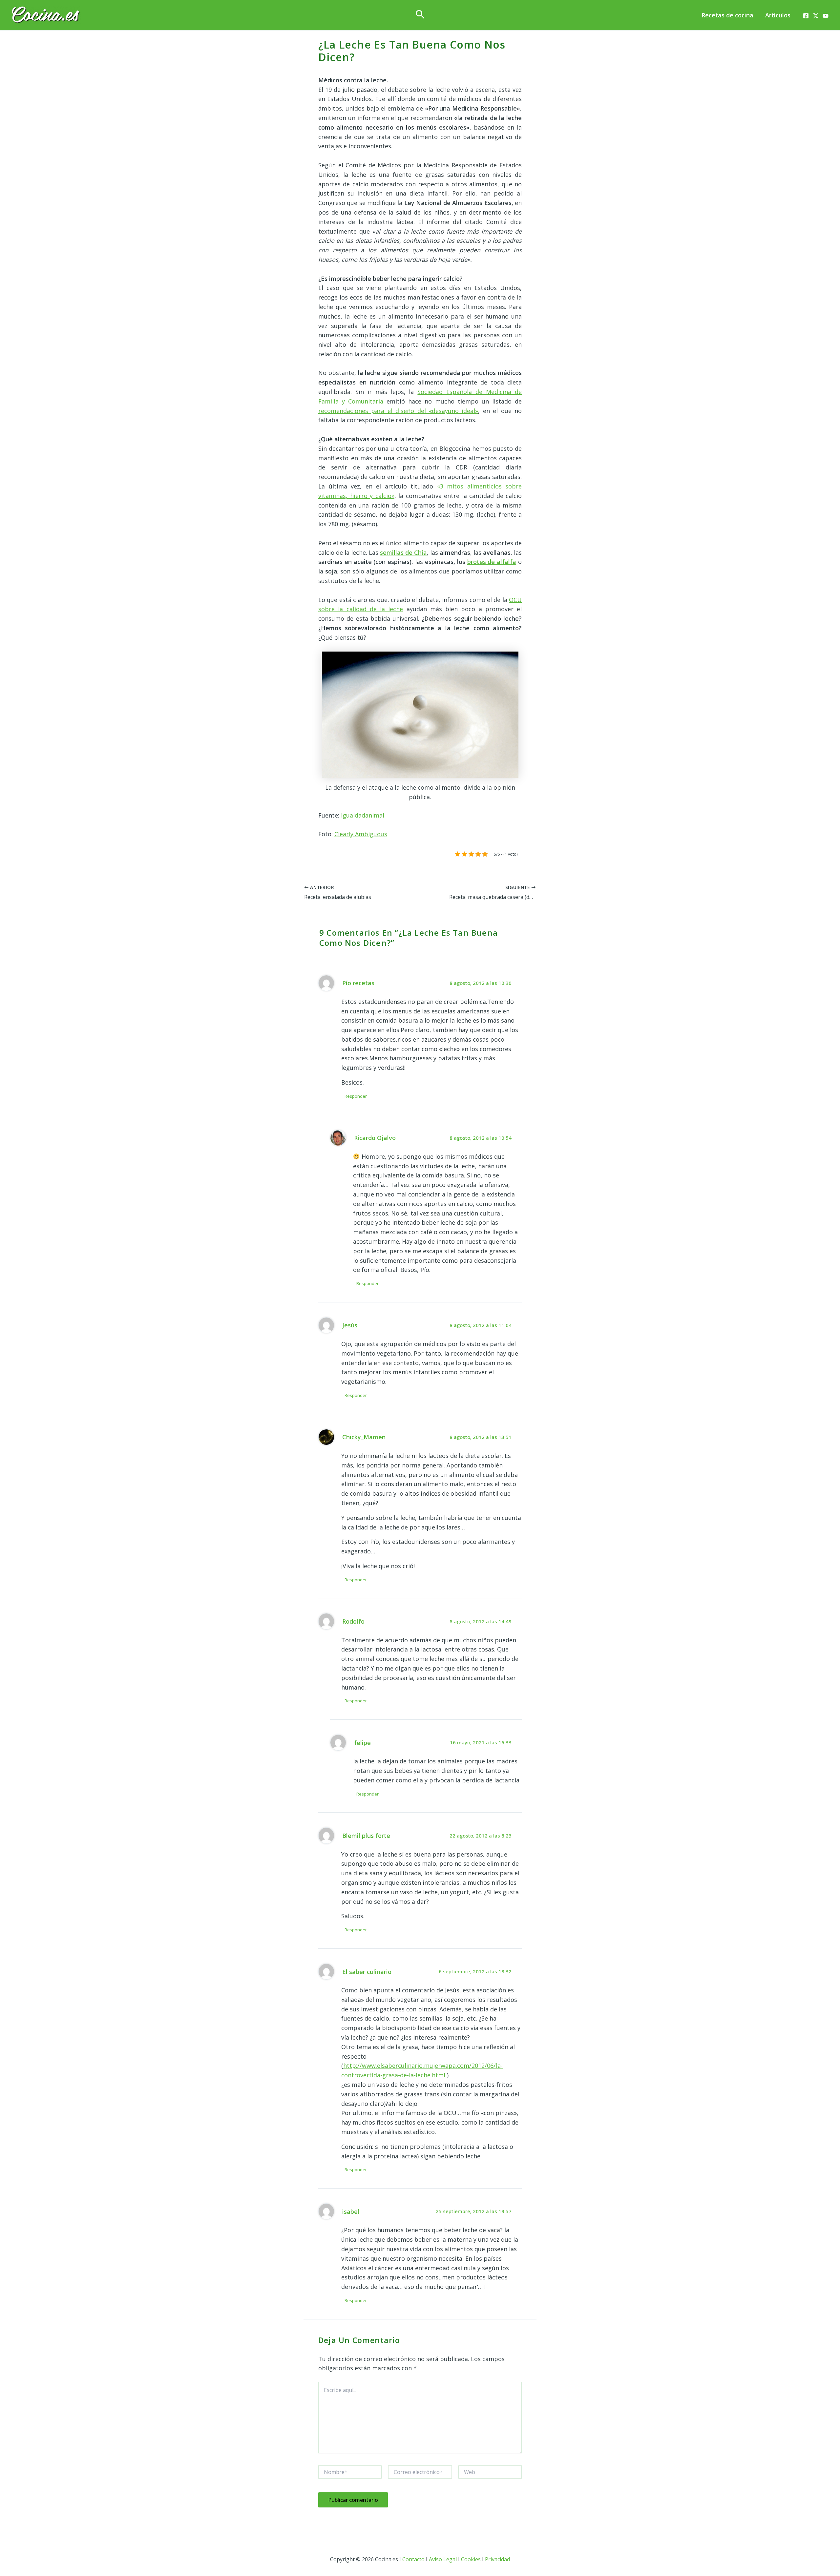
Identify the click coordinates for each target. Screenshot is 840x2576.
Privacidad (497, 2559)
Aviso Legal (443, 2559)
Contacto (413, 2559)
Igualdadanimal (363, 815)
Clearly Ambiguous (361, 834)
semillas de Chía (403, 552)
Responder (356, 1096)
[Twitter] (816, 16)
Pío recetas (358, 983)
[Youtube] (826, 16)
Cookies (471, 2559)
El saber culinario (367, 1972)
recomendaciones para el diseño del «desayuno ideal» (398, 411)
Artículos (778, 15)
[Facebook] (806, 16)
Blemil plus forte (366, 1836)
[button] (420, 15)
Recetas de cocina (727, 15)
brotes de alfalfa (492, 562)
